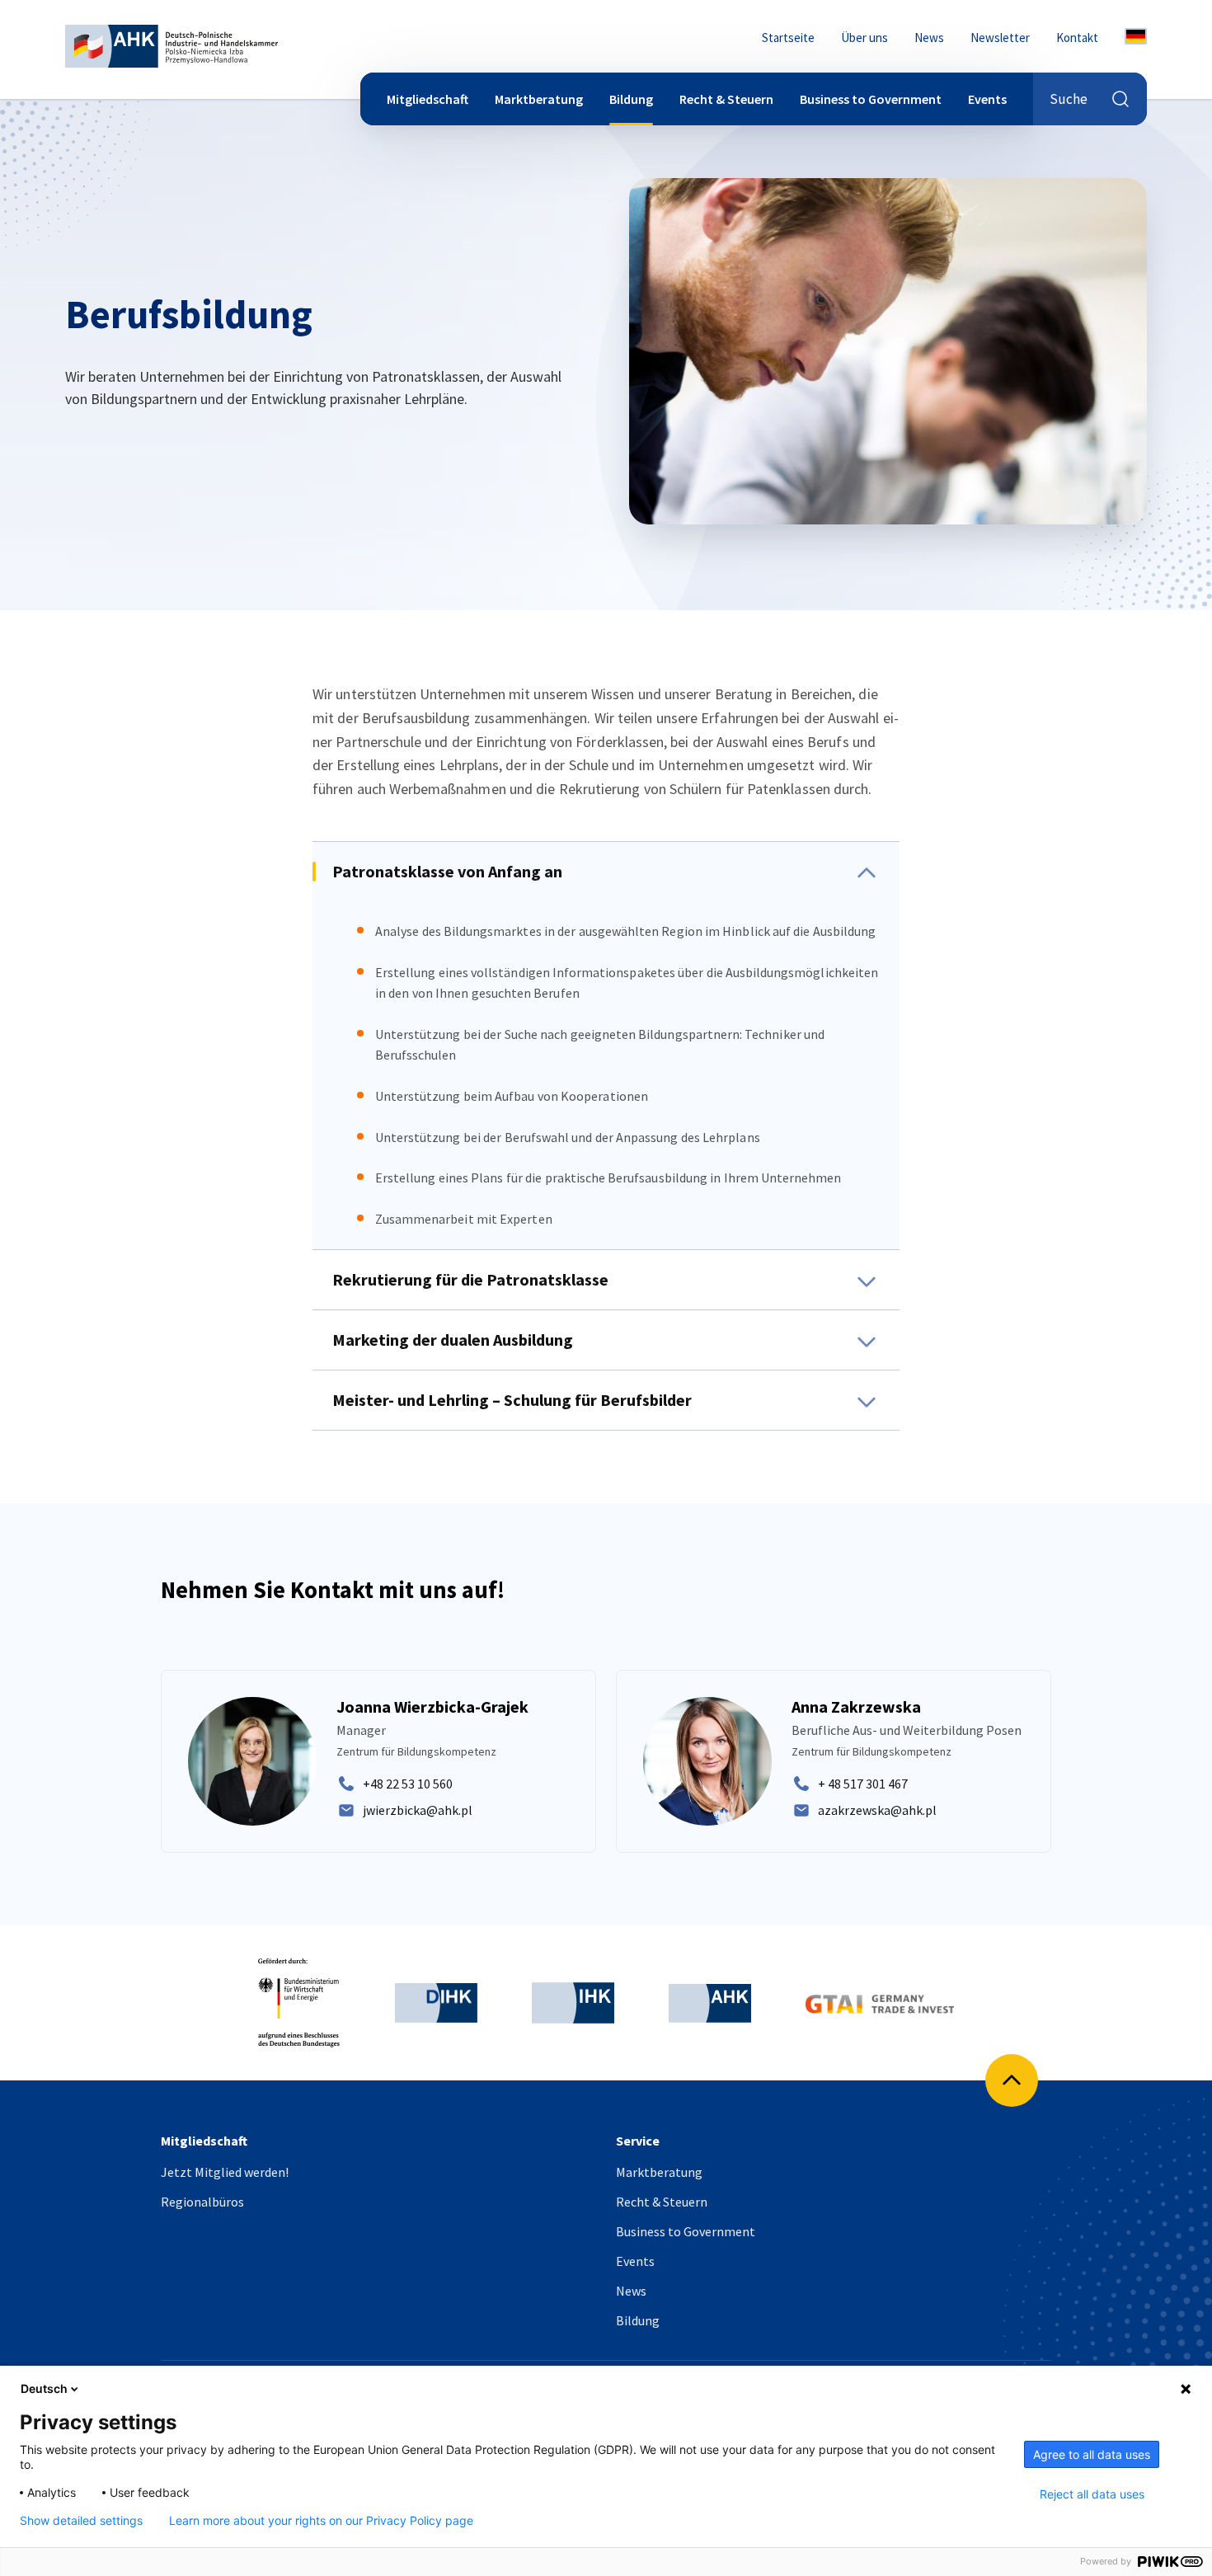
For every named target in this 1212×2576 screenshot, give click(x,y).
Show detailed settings (81, 2521)
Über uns (864, 38)
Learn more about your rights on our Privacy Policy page (321, 2521)
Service (638, 2141)
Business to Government (871, 99)
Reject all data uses (1092, 2494)
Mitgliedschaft (427, 99)
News (929, 38)
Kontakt (1077, 38)
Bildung (631, 99)
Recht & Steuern (726, 99)
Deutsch (44, 2388)
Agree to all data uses (1092, 2454)
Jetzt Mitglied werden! (225, 2172)
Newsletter (1000, 38)
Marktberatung (539, 99)
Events (987, 99)
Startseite (788, 38)
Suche (1069, 99)
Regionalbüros (202, 2202)
